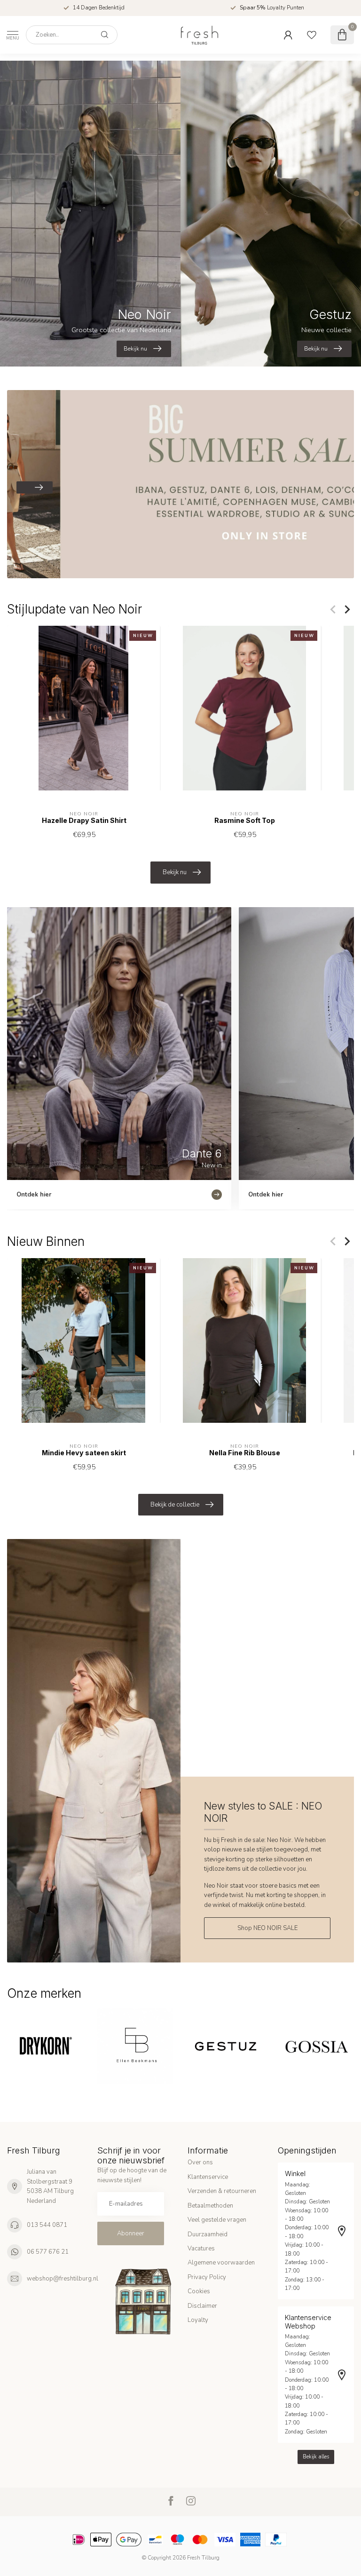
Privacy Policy (207, 2277)
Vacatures (201, 2249)
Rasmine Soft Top (245, 821)
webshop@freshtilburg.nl (63, 2279)
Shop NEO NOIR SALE (267, 1928)
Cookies (199, 2291)
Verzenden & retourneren (222, 2191)
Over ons (200, 2162)
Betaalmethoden (210, 2206)
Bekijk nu (175, 872)
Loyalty (198, 2320)
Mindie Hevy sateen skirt (84, 1453)
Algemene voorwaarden (221, 2263)
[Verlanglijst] (312, 35)
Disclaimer (202, 2306)
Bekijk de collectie (175, 1505)
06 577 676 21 (48, 2252)
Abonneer (131, 2233)
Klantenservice (208, 2177)
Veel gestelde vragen (217, 2220)
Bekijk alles (316, 2457)
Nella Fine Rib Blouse (245, 1453)
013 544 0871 (47, 2225)
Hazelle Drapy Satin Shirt (84, 821)
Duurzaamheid (208, 2234)
